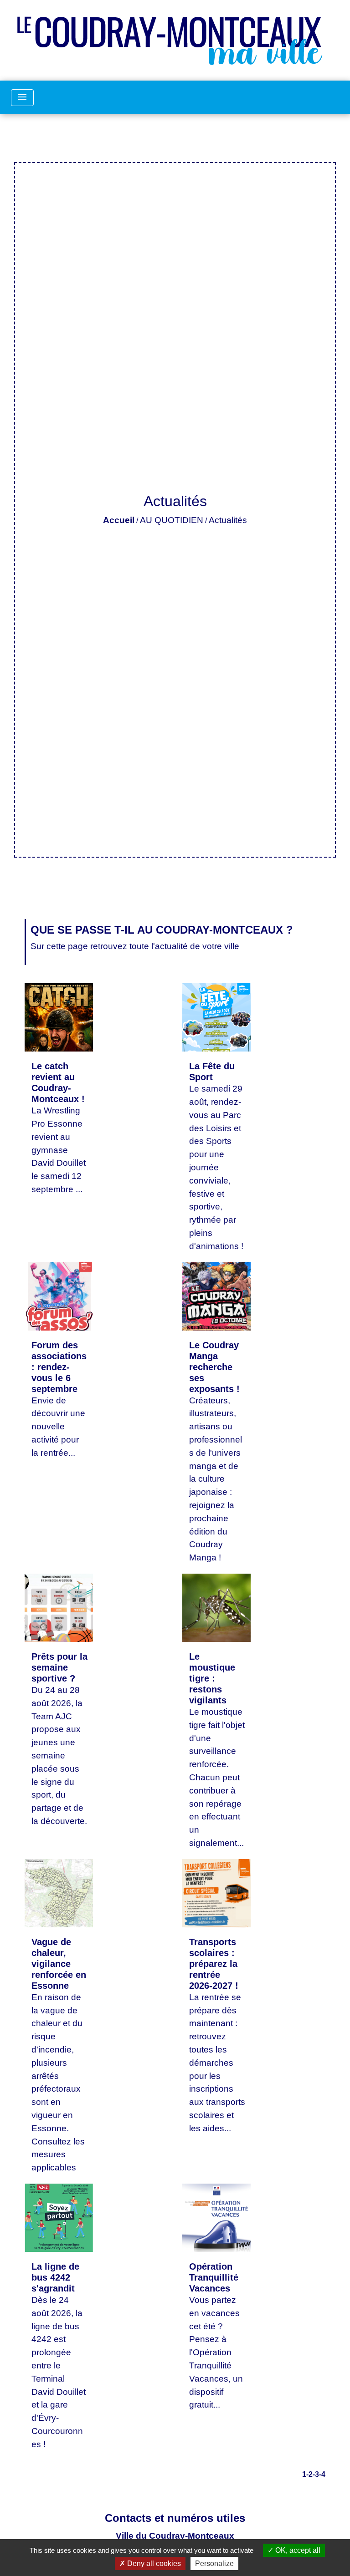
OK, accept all (297, 2550)
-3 (316, 2474)
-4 (322, 2474)
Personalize (214, 2563)
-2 (309, 2474)
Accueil (119, 520)
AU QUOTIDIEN (172, 520)
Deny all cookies (153, 2563)
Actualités (228, 520)
